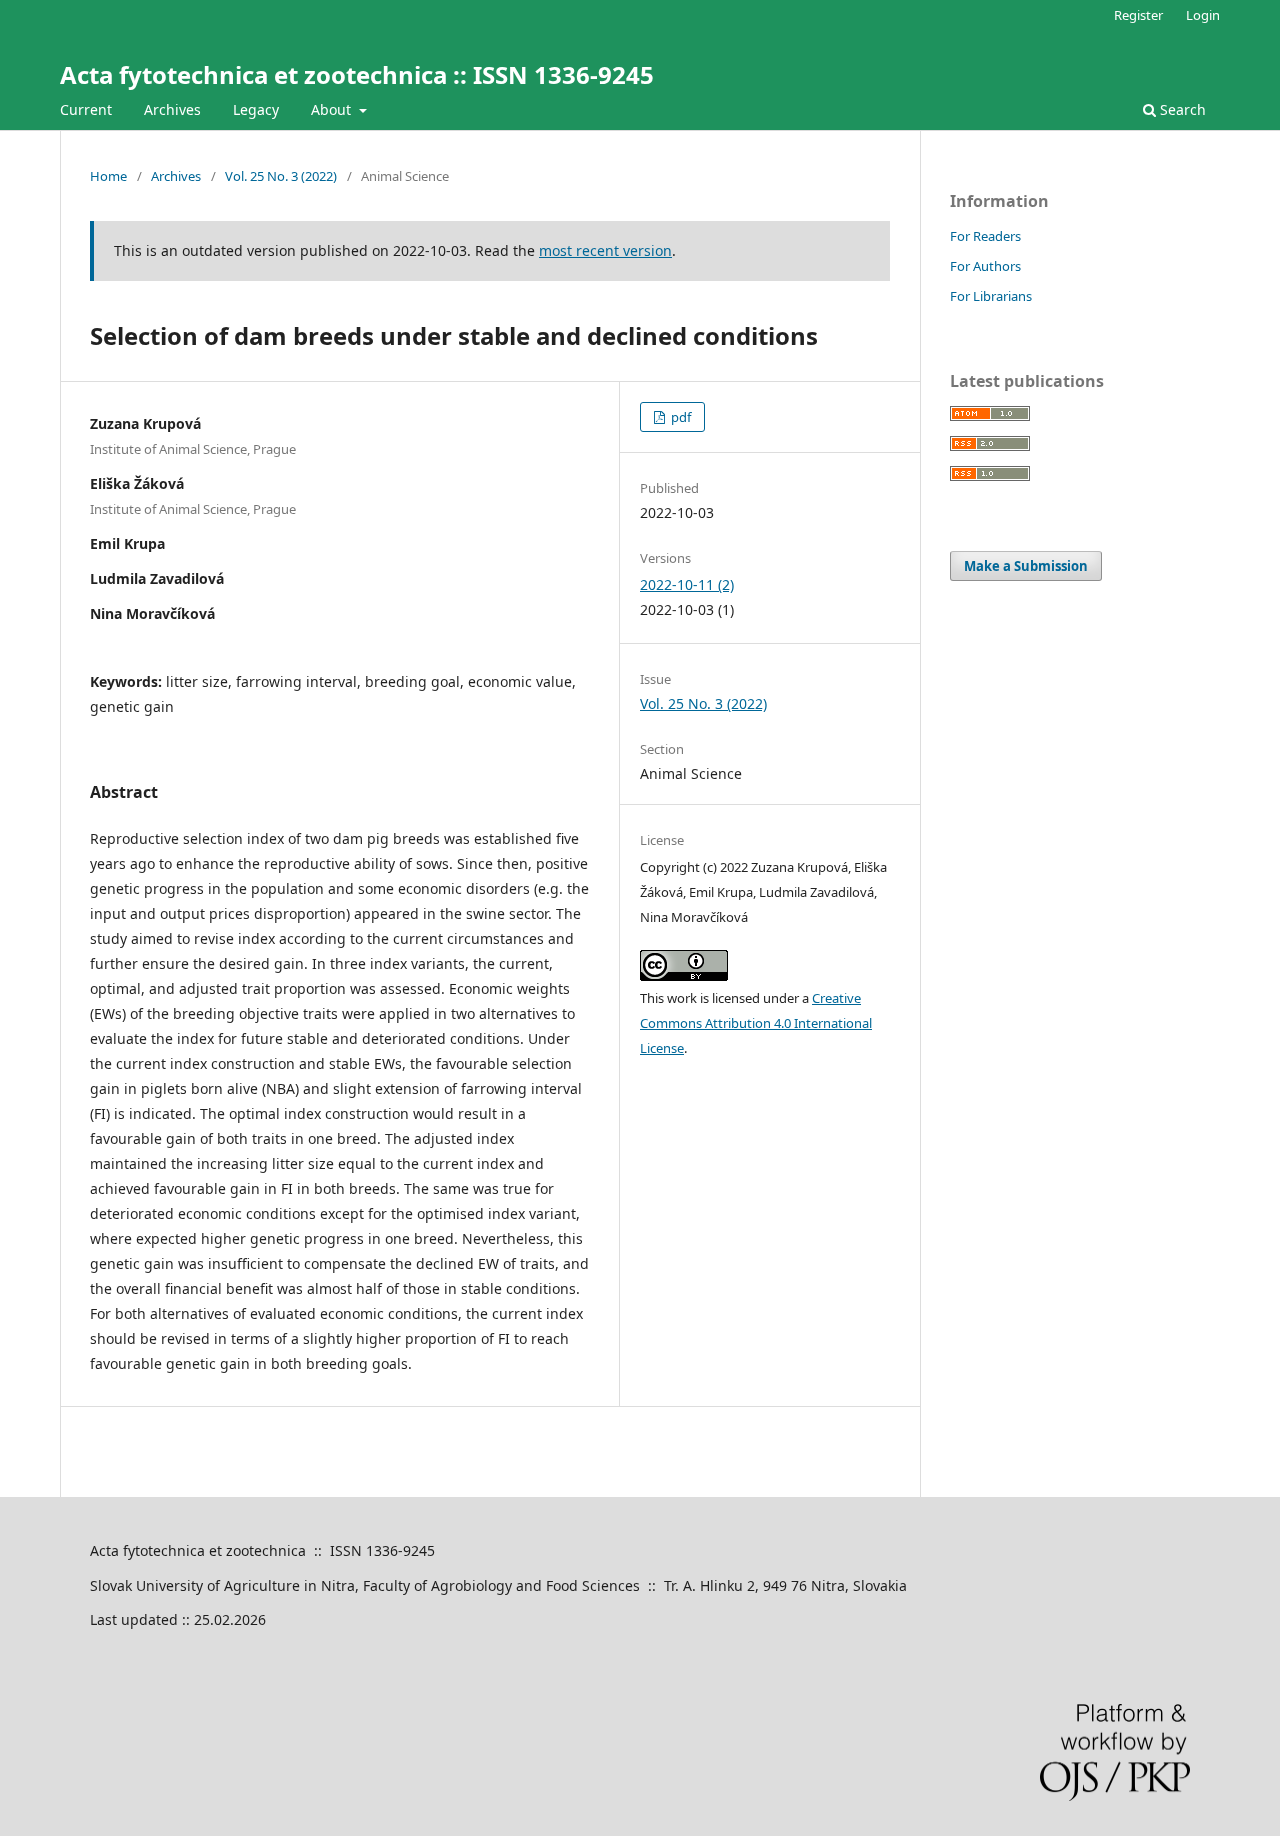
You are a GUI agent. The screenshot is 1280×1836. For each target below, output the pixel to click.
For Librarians (991, 296)
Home (108, 176)
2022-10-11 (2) (687, 584)
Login (1203, 15)
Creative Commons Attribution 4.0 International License (756, 1023)
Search (1181, 109)
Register (1138, 15)
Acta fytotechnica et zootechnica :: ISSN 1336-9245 (357, 74)
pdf (679, 417)
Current (86, 109)
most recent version (605, 250)
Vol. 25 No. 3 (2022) (281, 176)
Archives (172, 109)
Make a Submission (1026, 566)
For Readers (985, 236)
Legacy (256, 109)
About (333, 109)
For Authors (985, 266)
